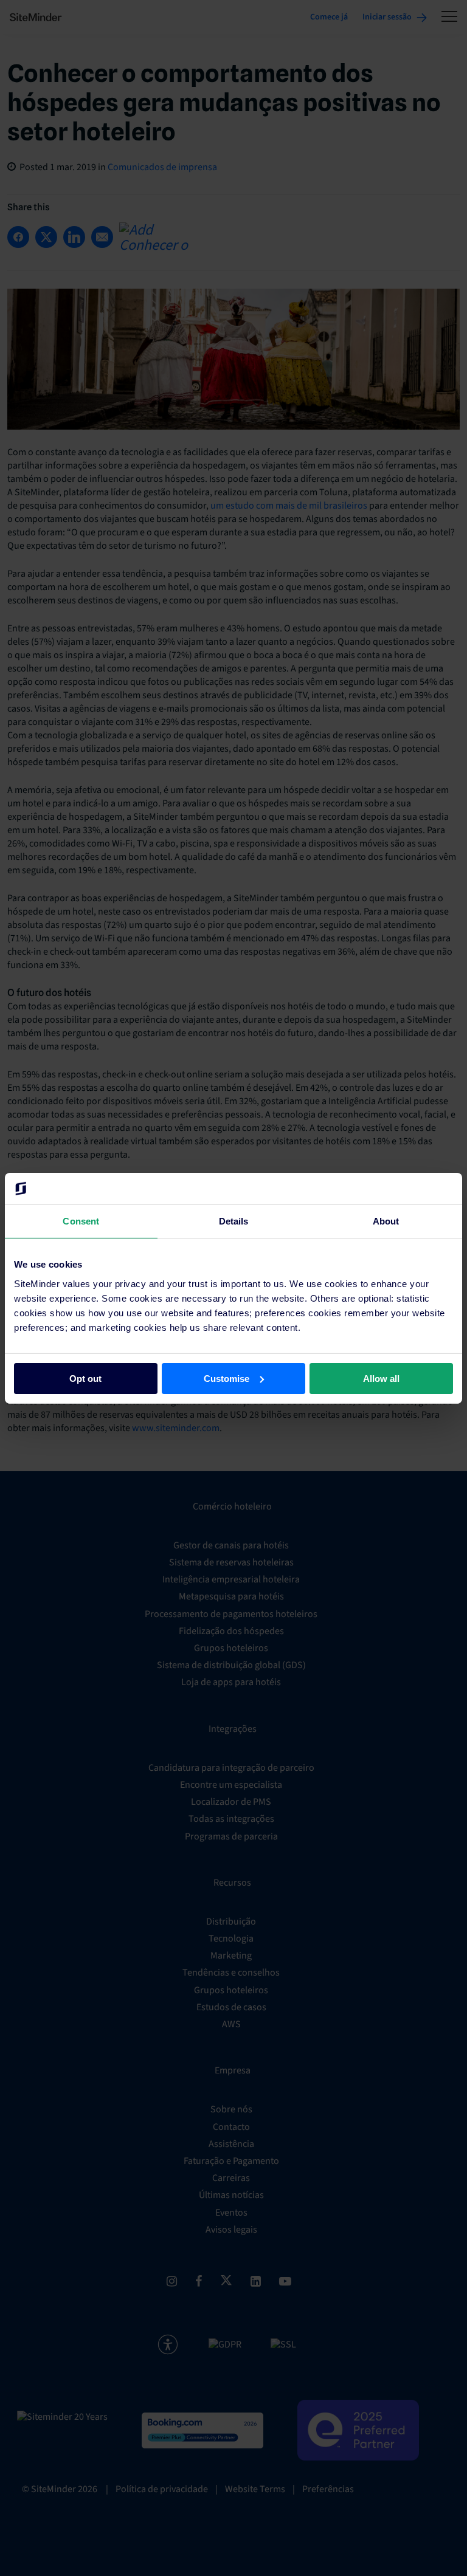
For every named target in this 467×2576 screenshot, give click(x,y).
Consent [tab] (81, 1221)
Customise (227, 1378)
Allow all (381, 1378)
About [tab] (386, 1221)
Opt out (85, 1378)
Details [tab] (234, 1221)
